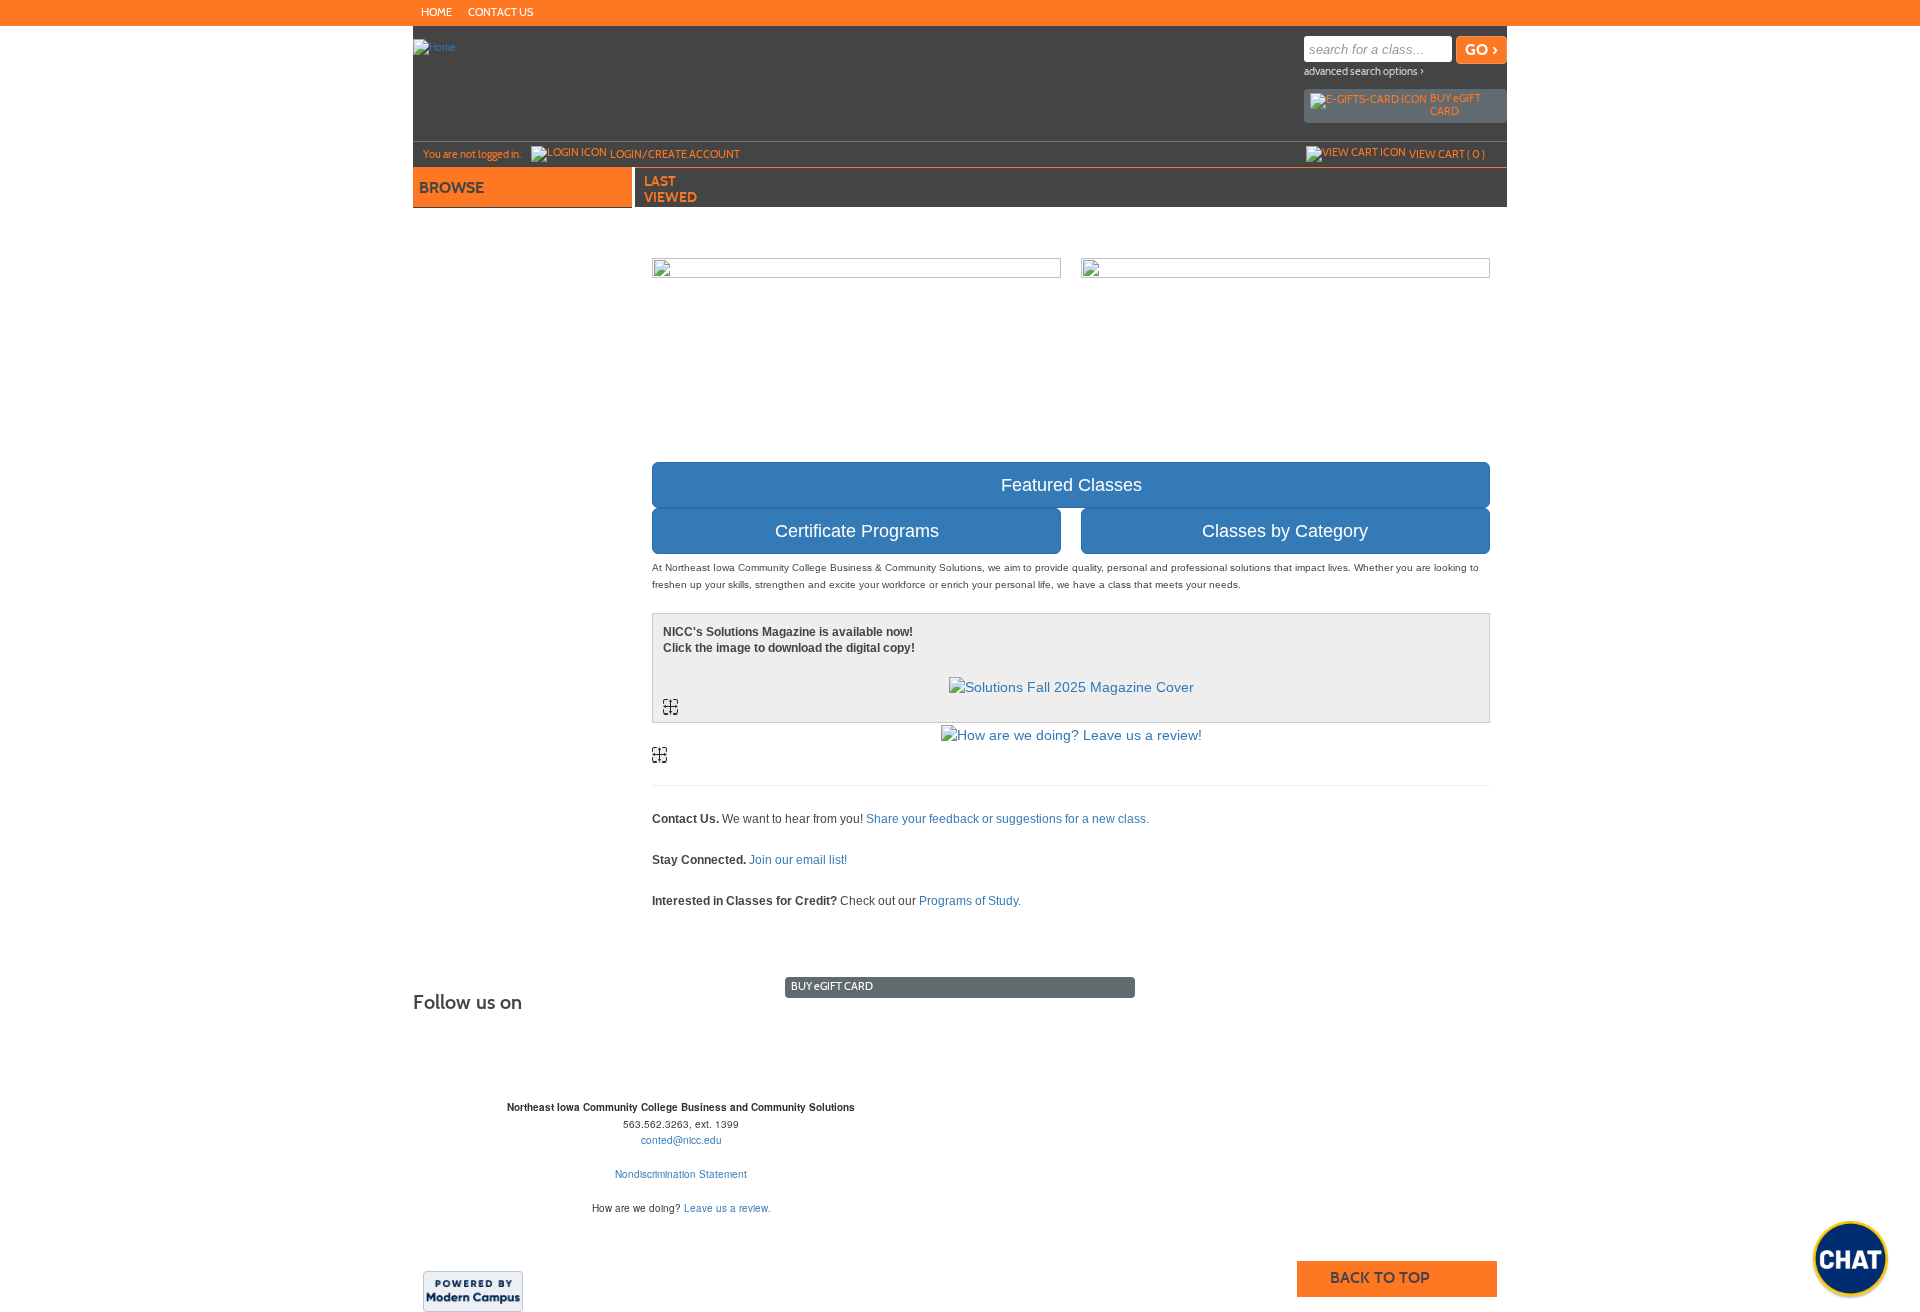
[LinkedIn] (1495, 12)
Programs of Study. (970, 901)
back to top (1379, 1277)
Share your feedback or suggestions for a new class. (1007, 819)
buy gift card (1455, 104)
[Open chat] (1850, 1258)
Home (436, 12)
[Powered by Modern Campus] (473, 1290)
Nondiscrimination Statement (681, 1174)
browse (451, 187)
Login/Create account (675, 154)
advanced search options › (1364, 71)
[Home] (434, 46)
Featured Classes (1071, 485)
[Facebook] (1455, 12)
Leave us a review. (727, 1208)
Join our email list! (798, 860)
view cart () (1447, 154)
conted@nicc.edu (681, 1140)
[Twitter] (1475, 12)
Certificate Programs (857, 531)
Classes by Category (1285, 531)
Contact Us (500, 12)
